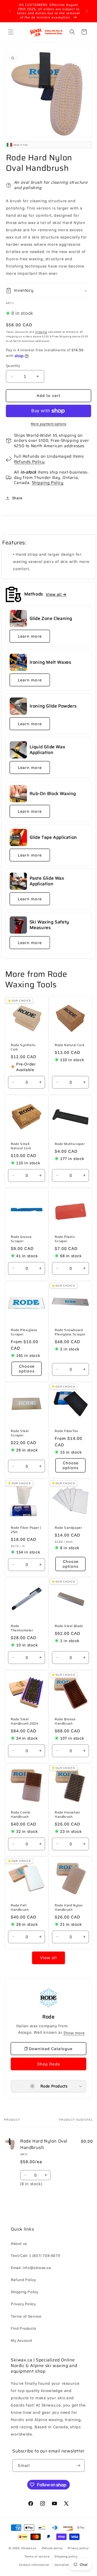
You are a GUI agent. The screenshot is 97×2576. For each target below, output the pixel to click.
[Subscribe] (78, 2465)
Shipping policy (66, 2556)
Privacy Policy (23, 2304)
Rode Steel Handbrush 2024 (25, 1721)
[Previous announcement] (10, 11)
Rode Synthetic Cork (23, 1047)
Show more (74, 2033)
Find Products (24, 2328)
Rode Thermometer (22, 1628)
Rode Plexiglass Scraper (24, 1332)
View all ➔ (56, 594)
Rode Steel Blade (69, 1626)
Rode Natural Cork (70, 1045)
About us (19, 2243)
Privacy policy (78, 2548)
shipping (41, 332)
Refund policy (52, 2548)
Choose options (27, 1369)
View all (48, 1958)
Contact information (34, 2565)
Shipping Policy (48, 483)
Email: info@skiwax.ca (31, 2268)
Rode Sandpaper (68, 1528)
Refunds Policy (29, 462)
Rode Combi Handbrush (21, 1814)
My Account (22, 2340)
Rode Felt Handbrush (20, 1908)
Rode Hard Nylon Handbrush (69, 1908)
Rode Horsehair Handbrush (67, 1814)
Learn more (30, 636)
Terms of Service (26, 2316)
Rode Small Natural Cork (21, 1146)
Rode (48, 2017)
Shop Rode (49, 2064)
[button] (11, 32)
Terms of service (37, 2556)
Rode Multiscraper (70, 1144)
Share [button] (17, 498)
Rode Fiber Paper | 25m (26, 1530)
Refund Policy (23, 2280)
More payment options (49, 424)
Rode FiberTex (67, 1431)
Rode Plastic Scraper (65, 1239)
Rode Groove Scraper (21, 1239)
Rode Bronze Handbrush (65, 1721)
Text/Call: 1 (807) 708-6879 (35, 2256)
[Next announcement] (87, 11)
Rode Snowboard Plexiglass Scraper (70, 1332)
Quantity (13, 366)
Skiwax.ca (29, 2548)
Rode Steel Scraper (20, 1433)
